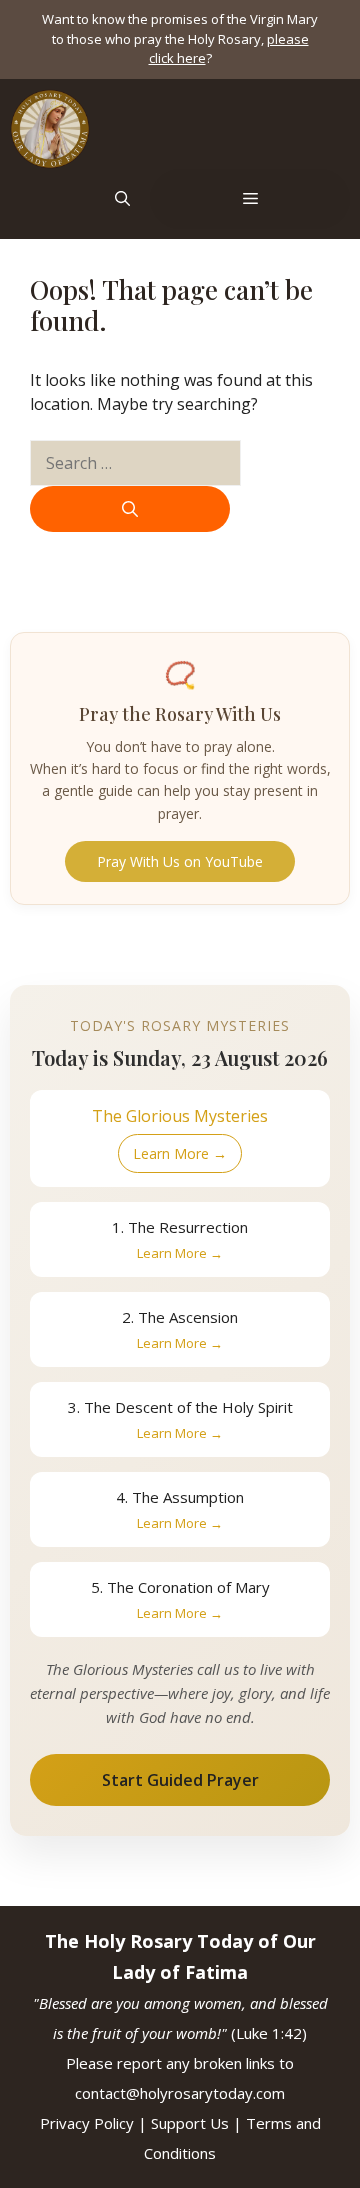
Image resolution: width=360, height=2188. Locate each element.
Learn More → (180, 1153)
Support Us (190, 2123)
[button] (122, 199)
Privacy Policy (87, 2123)
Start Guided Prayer (180, 1780)
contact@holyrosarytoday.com (180, 2093)
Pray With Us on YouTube (180, 861)
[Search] (130, 509)
